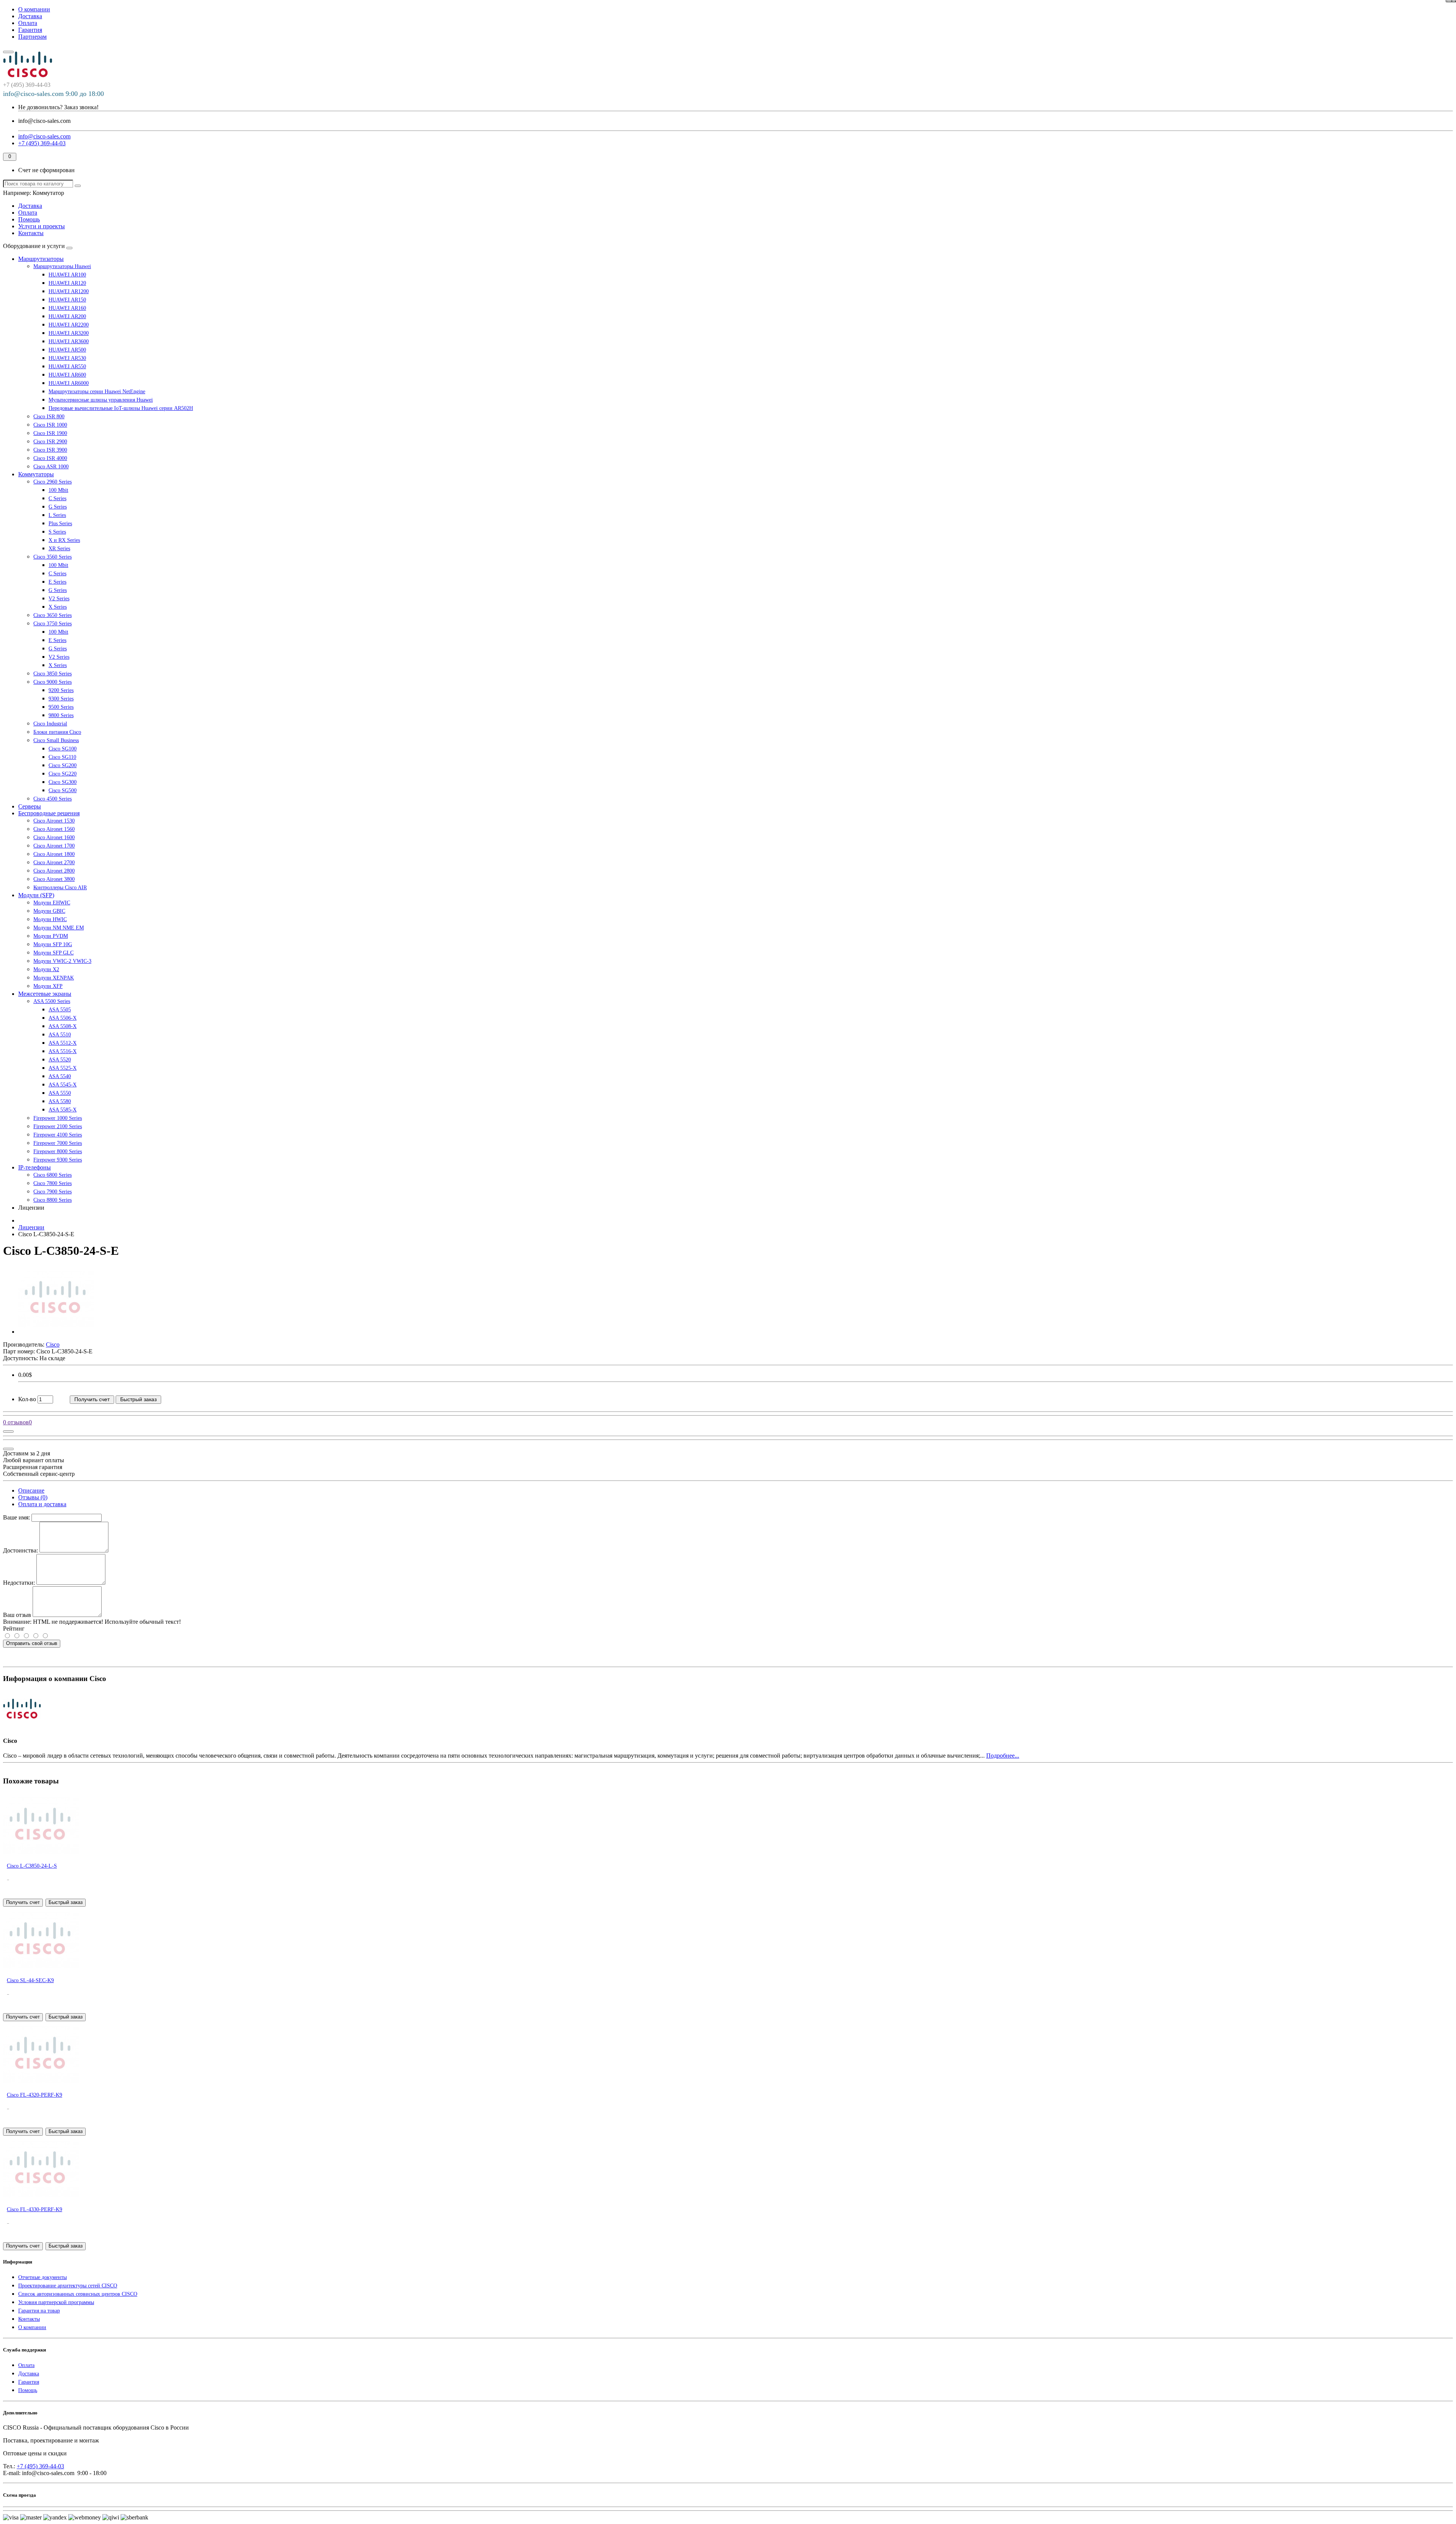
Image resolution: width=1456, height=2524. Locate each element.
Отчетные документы (42, 2277)
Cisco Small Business (56, 740)
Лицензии (31, 1227)
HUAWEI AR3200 (69, 333)
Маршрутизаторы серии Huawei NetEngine (97, 392)
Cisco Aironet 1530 (54, 821)
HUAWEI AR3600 (69, 341)
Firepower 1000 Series (58, 1118)
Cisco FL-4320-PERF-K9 (35, 2095)
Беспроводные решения (49, 813)
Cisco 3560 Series (53, 557)
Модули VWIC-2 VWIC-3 (62, 961)
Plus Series (60, 523)
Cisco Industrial (50, 724)
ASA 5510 (60, 1035)
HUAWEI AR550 (67, 367)
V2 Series (59, 599)
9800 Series (61, 715)
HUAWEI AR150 (67, 300)
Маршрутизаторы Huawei (62, 266)
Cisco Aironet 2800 (54, 871)
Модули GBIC (49, 911)
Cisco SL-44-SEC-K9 (30, 1980)
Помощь (29, 219)
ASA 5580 (60, 1101)
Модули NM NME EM (59, 928)
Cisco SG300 (63, 782)
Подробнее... (1003, 1756)
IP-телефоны (35, 1167)
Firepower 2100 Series (58, 1126)
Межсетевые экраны (45, 994)
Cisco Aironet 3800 (54, 879)
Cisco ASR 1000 (51, 467)
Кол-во (27, 1399)
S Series (57, 532)
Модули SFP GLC (53, 953)
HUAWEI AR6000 (69, 383)
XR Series (59, 549)
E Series (57, 582)
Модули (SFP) (36, 895)
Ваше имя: (16, 1517)
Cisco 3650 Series (53, 615)
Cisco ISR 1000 (50, 425)
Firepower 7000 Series (58, 1143)
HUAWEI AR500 (67, 350)
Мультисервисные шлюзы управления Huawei (101, 400)
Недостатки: (19, 1583)
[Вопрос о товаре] (8, 1432)
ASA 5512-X (63, 1043)
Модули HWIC (50, 919)
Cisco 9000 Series (53, 682)
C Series (57, 498)
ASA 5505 (60, 1010)
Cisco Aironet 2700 (54, 863)
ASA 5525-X (63, 1068)
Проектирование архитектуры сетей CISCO (68, 2286)
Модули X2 (46, 969)
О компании (34, 9)
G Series (58, 507)
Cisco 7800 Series (53, 1183)
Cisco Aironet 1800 (54, 854)
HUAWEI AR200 (67, 316)
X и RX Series (64, 540)
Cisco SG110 (62, 757)
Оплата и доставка (42, 1504)
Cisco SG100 (63, 749)
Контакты (31, 233)
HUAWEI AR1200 (69, 291)
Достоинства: (20, 1550)
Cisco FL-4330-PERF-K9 (35, 2209)
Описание (31, 1490)
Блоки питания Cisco (57, 732)
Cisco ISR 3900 (50, 450)
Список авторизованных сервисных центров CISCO (78, 2294)
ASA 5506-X (63, 1018)
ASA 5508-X (63, 1026)
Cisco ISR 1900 (50, 433)
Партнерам (32, 37)
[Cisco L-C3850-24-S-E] (56, 1332)
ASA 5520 (60, 1060)
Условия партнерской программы (56, 2302)
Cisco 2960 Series (53, 482)
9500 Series (61, 707)
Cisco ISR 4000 (50, 458)
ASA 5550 (60, 1093)
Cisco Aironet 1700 (54, 846)
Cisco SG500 (63, 790)
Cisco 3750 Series (53, 624)
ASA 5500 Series (52, 1001)
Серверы (30, 806)
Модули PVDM (51, 936)
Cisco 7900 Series (53, 1192)
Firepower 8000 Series (58, 1151)
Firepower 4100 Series (58, 1135)
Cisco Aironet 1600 (54, 837)
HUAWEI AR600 (67, 375)
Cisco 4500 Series (53, 799)
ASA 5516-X (63, 1051)
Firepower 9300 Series (58, 1160)
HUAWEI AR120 (67, 283)
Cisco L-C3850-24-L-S (32, 1866)
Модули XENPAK (54, 978)
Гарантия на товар (39, 2311)
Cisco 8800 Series (53, 1200)
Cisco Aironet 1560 (54, 829)
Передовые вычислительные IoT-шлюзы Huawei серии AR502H (121, 408)
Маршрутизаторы (41, 259)
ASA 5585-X (63, 1110)
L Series (57, 515)
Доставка (30, 16)
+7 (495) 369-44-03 (40, 2466)
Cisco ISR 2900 (50, 442)
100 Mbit (58, 490)
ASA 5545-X (63, 1085)
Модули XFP (48, 986)
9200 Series (61, 690)
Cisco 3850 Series (53, 674)
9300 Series (61, 699)
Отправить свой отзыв (32, 1643)
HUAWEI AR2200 (69, 325)
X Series (58, 607)
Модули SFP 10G (53, 944)
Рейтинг (14, 1629)
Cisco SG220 (63, 774)
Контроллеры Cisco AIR (60, 888)
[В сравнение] (1449, 1)
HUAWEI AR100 (67, 275)
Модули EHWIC (52, 903)
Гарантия (30, 30)
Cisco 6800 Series (53, 1175)
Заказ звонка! (58, 107)
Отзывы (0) (33, 1497)
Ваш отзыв (17, 1615)
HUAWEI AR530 (67, 358)
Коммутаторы (36, 474)
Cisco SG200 (63, 765)
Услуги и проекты (42, 226)
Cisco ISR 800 (49, 417)
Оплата (28, 23)
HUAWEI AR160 (67, 308)
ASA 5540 (60, 1076)
